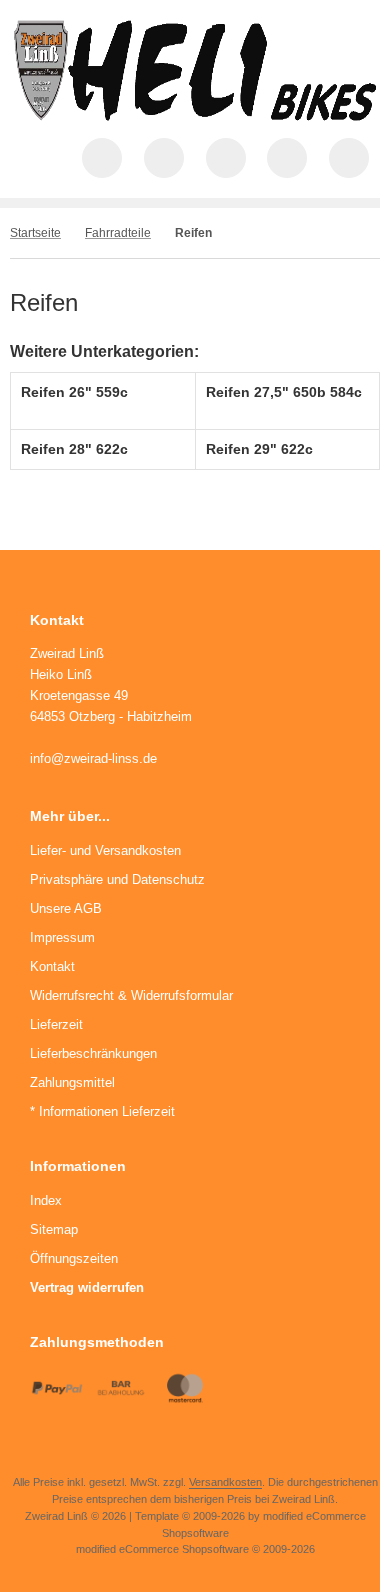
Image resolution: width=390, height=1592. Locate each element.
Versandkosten (225, 1482)
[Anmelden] (226, 158)
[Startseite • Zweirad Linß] (195, 116)
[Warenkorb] (287, 158)
